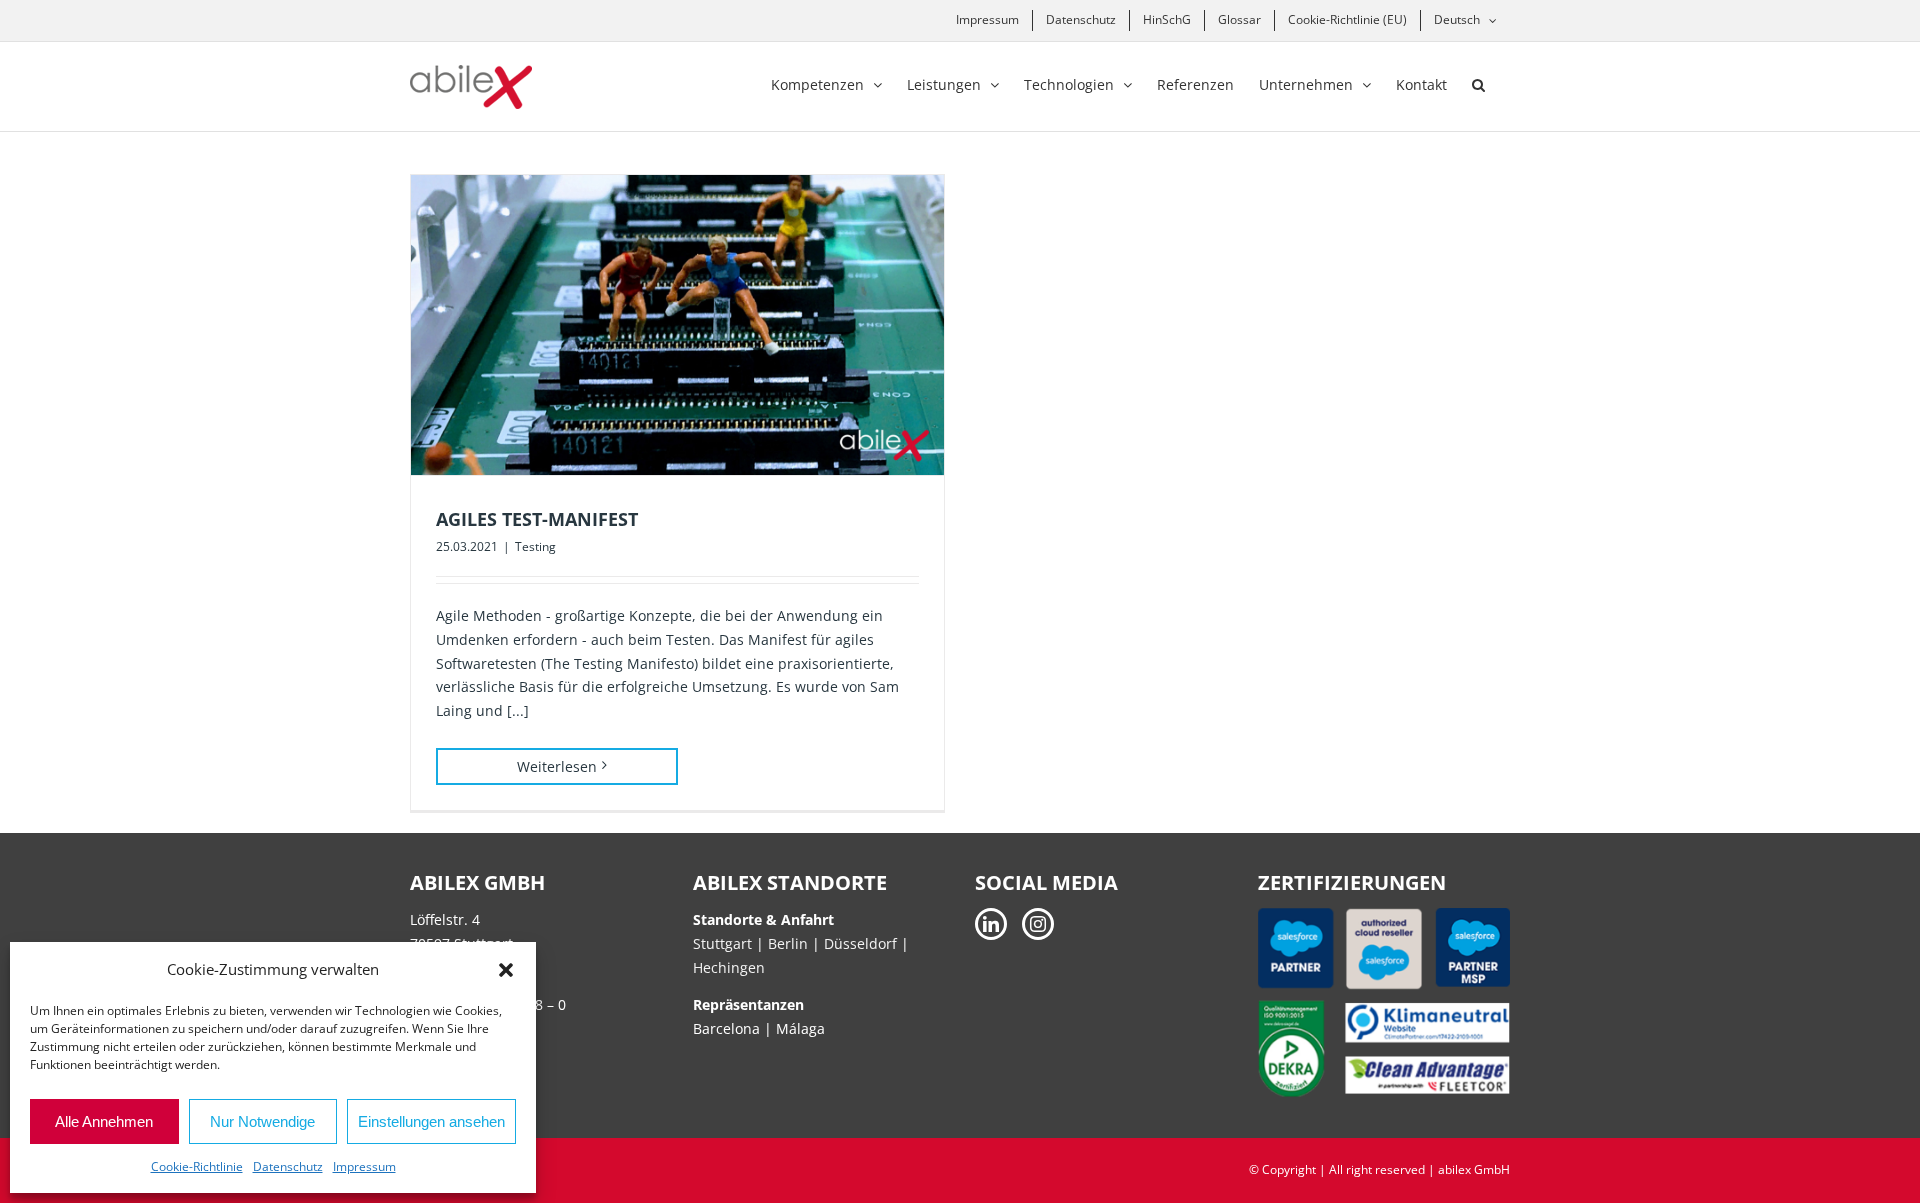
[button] (506, 970)
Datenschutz (288, 1166)
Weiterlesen (557, 766)
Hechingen (729, 967)
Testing (535, 546)
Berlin (788, 943)
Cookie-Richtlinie (197, 1166)
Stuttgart (722, 943)
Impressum (364, 1166)
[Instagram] (1038, 924)
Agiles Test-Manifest (537, 519)
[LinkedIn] (991, 924)
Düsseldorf (862, 943)
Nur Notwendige (262, 1121)
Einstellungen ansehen (431, 1121)
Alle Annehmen (104, 1121)
